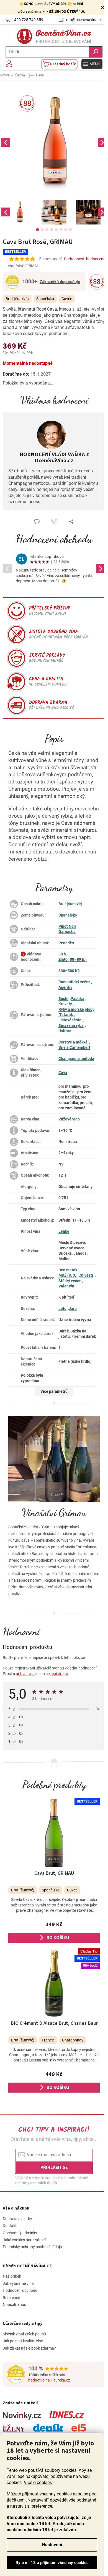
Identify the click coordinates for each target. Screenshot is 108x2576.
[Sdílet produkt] (71, 521)
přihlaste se (26, 1674)
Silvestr (87, 1275)
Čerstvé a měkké (73, 1042)
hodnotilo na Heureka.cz (49, 2380)
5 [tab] (56, 230)
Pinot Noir (67, 926)
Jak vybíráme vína (18, 2283)
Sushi (63, 999)
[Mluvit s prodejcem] (37, 521)
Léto (62, 1309)
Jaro (73, 1309)
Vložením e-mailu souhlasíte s (52, 2180)
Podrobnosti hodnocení (84, 259)
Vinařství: (24, 266)
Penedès (66, 943)
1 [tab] (38, 230)
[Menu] (92, 64)
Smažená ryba (71, 1025)
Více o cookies (38, 2483)
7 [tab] (66, 230)
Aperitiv (65, 987)
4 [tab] (52, 230)
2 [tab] (42, 230)
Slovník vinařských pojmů (24, 2334)
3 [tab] (47, 230)
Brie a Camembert (74, 1047)
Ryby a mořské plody (76, 1009)
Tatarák (66, 1015)
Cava (63, 1072)
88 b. (63, 954)
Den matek (68, 1270)
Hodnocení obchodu (54, 539)
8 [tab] (70, 230)
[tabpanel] (20, 212)
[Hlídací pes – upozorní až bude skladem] (54, 521)
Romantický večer (74, 982)
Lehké (64, 1231)
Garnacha (67, 932)
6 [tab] (61, 230)
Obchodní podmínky (20, 2233)
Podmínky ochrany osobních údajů (32, 2247)
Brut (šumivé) (70, 904)
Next (102, 142)
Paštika (77, 999)
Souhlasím (52, 2563)
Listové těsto (70, 1020)
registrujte (59, 1674)
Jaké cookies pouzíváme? (25, 2240)
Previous (6, 142)
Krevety (65, 1004)
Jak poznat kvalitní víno (23, 2341)
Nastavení (52, 2545)
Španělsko (68, 915)
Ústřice (65, 1031)
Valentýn (66, 1286)
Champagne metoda (76, 1059)
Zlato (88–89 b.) (73, 959)
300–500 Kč (69, 971)
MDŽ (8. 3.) (68, 1275)
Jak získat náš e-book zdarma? (29, 2348)
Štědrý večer (70, 1281)
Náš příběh (12, 2276)
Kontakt (10, 2226)
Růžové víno (69, 1119)
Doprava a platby (17, 2219)
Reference (11, 2298)
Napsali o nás (14, 2305)
